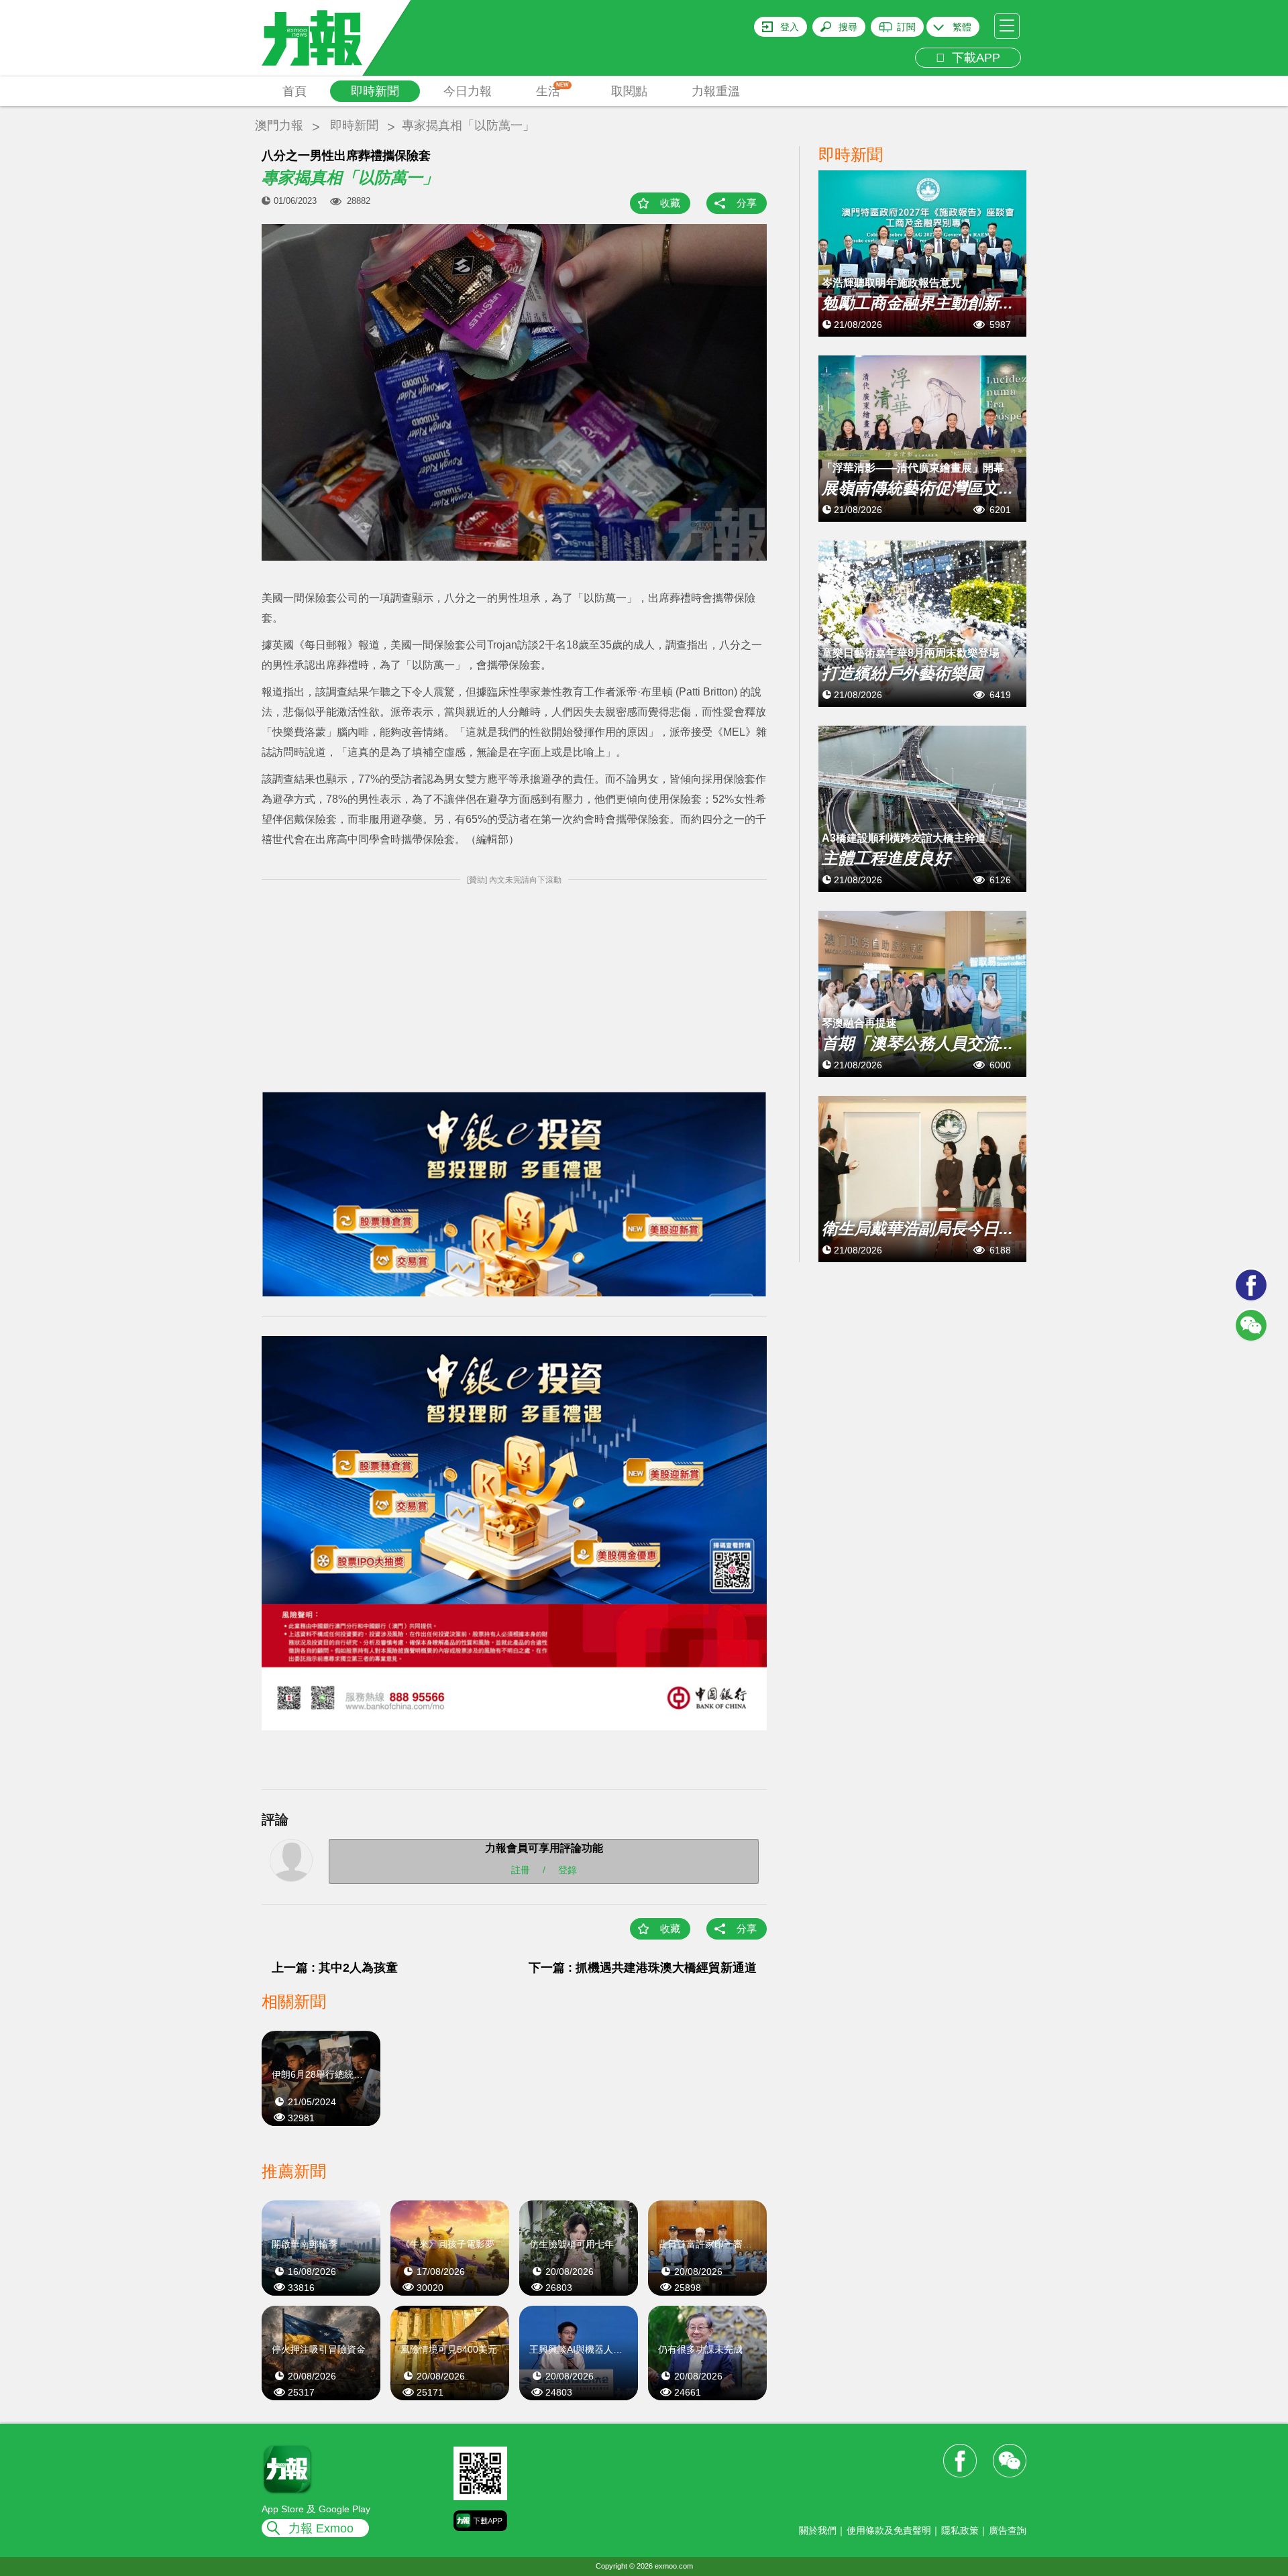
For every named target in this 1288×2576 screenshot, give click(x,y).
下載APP (973, 58)
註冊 (521, 1869)
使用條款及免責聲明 (889, 2530)
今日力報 (468, 91)
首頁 (294, 91)
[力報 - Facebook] (1251, 1285)
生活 (552, 90)
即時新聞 (375, 91)
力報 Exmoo (321, 2528)
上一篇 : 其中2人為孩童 (335, 1968)
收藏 (670, 203)
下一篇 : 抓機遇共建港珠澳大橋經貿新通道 (643, 1968)
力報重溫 (716, 91)
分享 (747, 203)
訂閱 (906, 27)
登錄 (568, 1869)
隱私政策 (960, 2530)
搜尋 (848, 27)
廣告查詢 (1008, 2530)
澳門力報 (279, 125)
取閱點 (629, 91)
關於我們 (818, 2530)
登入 (790, 27)
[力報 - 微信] (1251, 1325)
